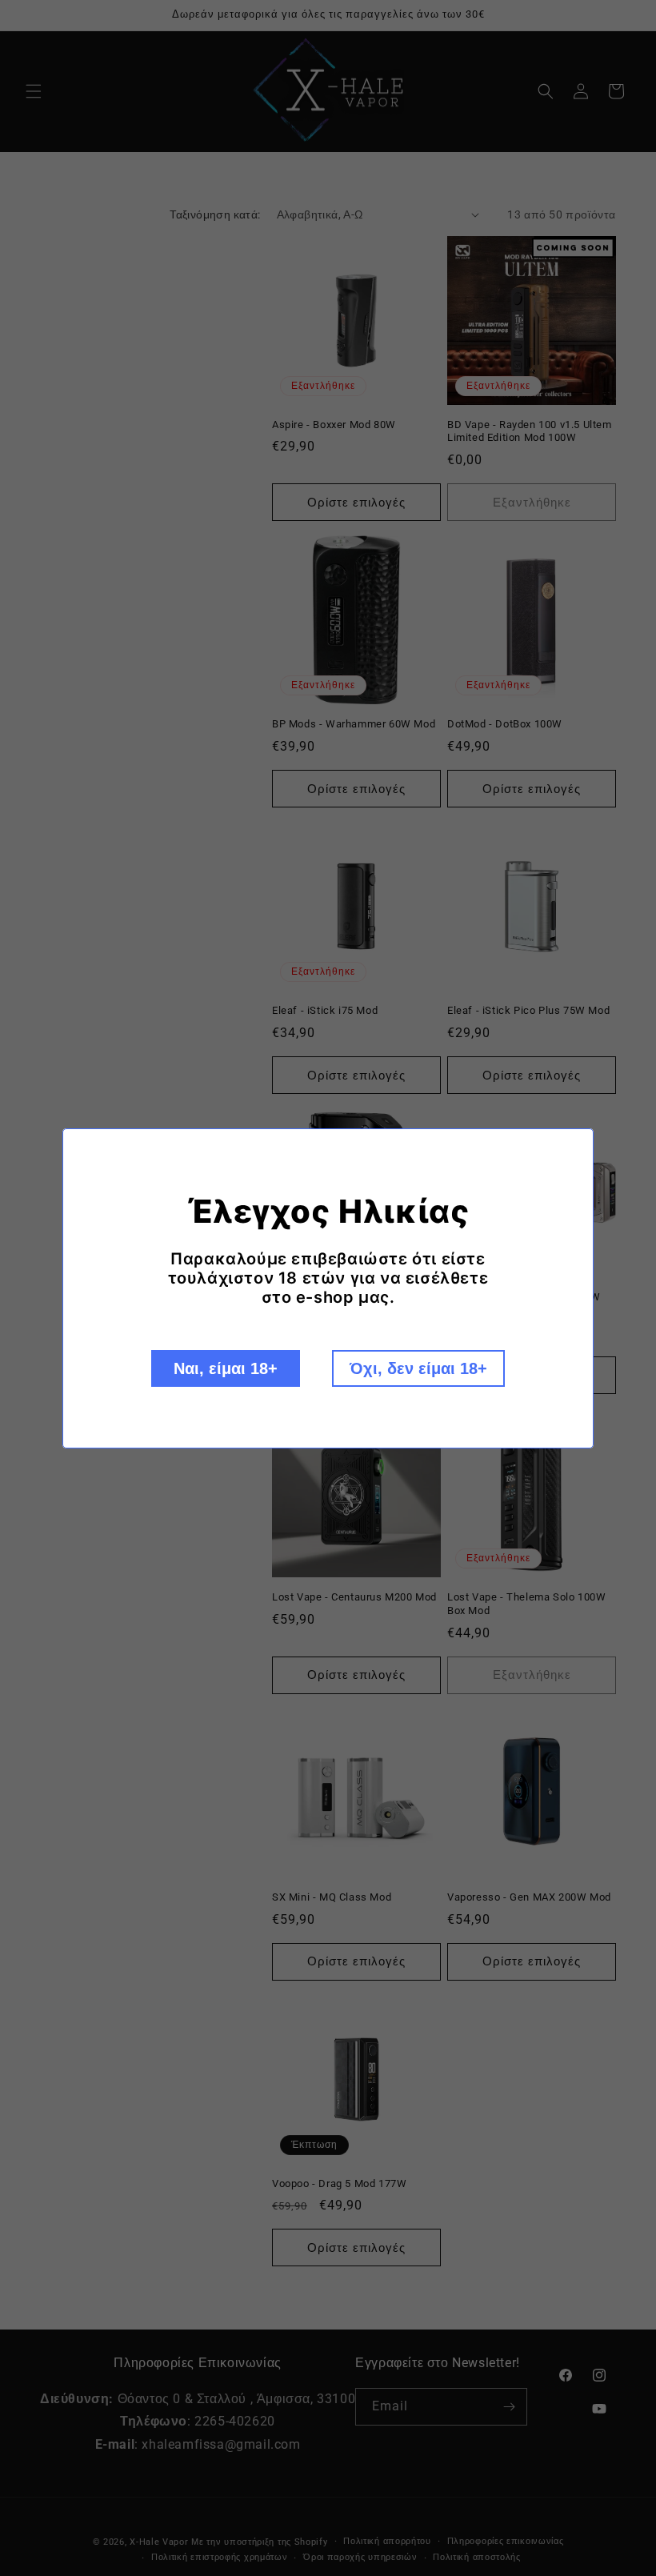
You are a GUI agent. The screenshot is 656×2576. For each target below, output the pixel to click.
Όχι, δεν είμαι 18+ (418, 1368)
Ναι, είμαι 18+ (226, 1368)
